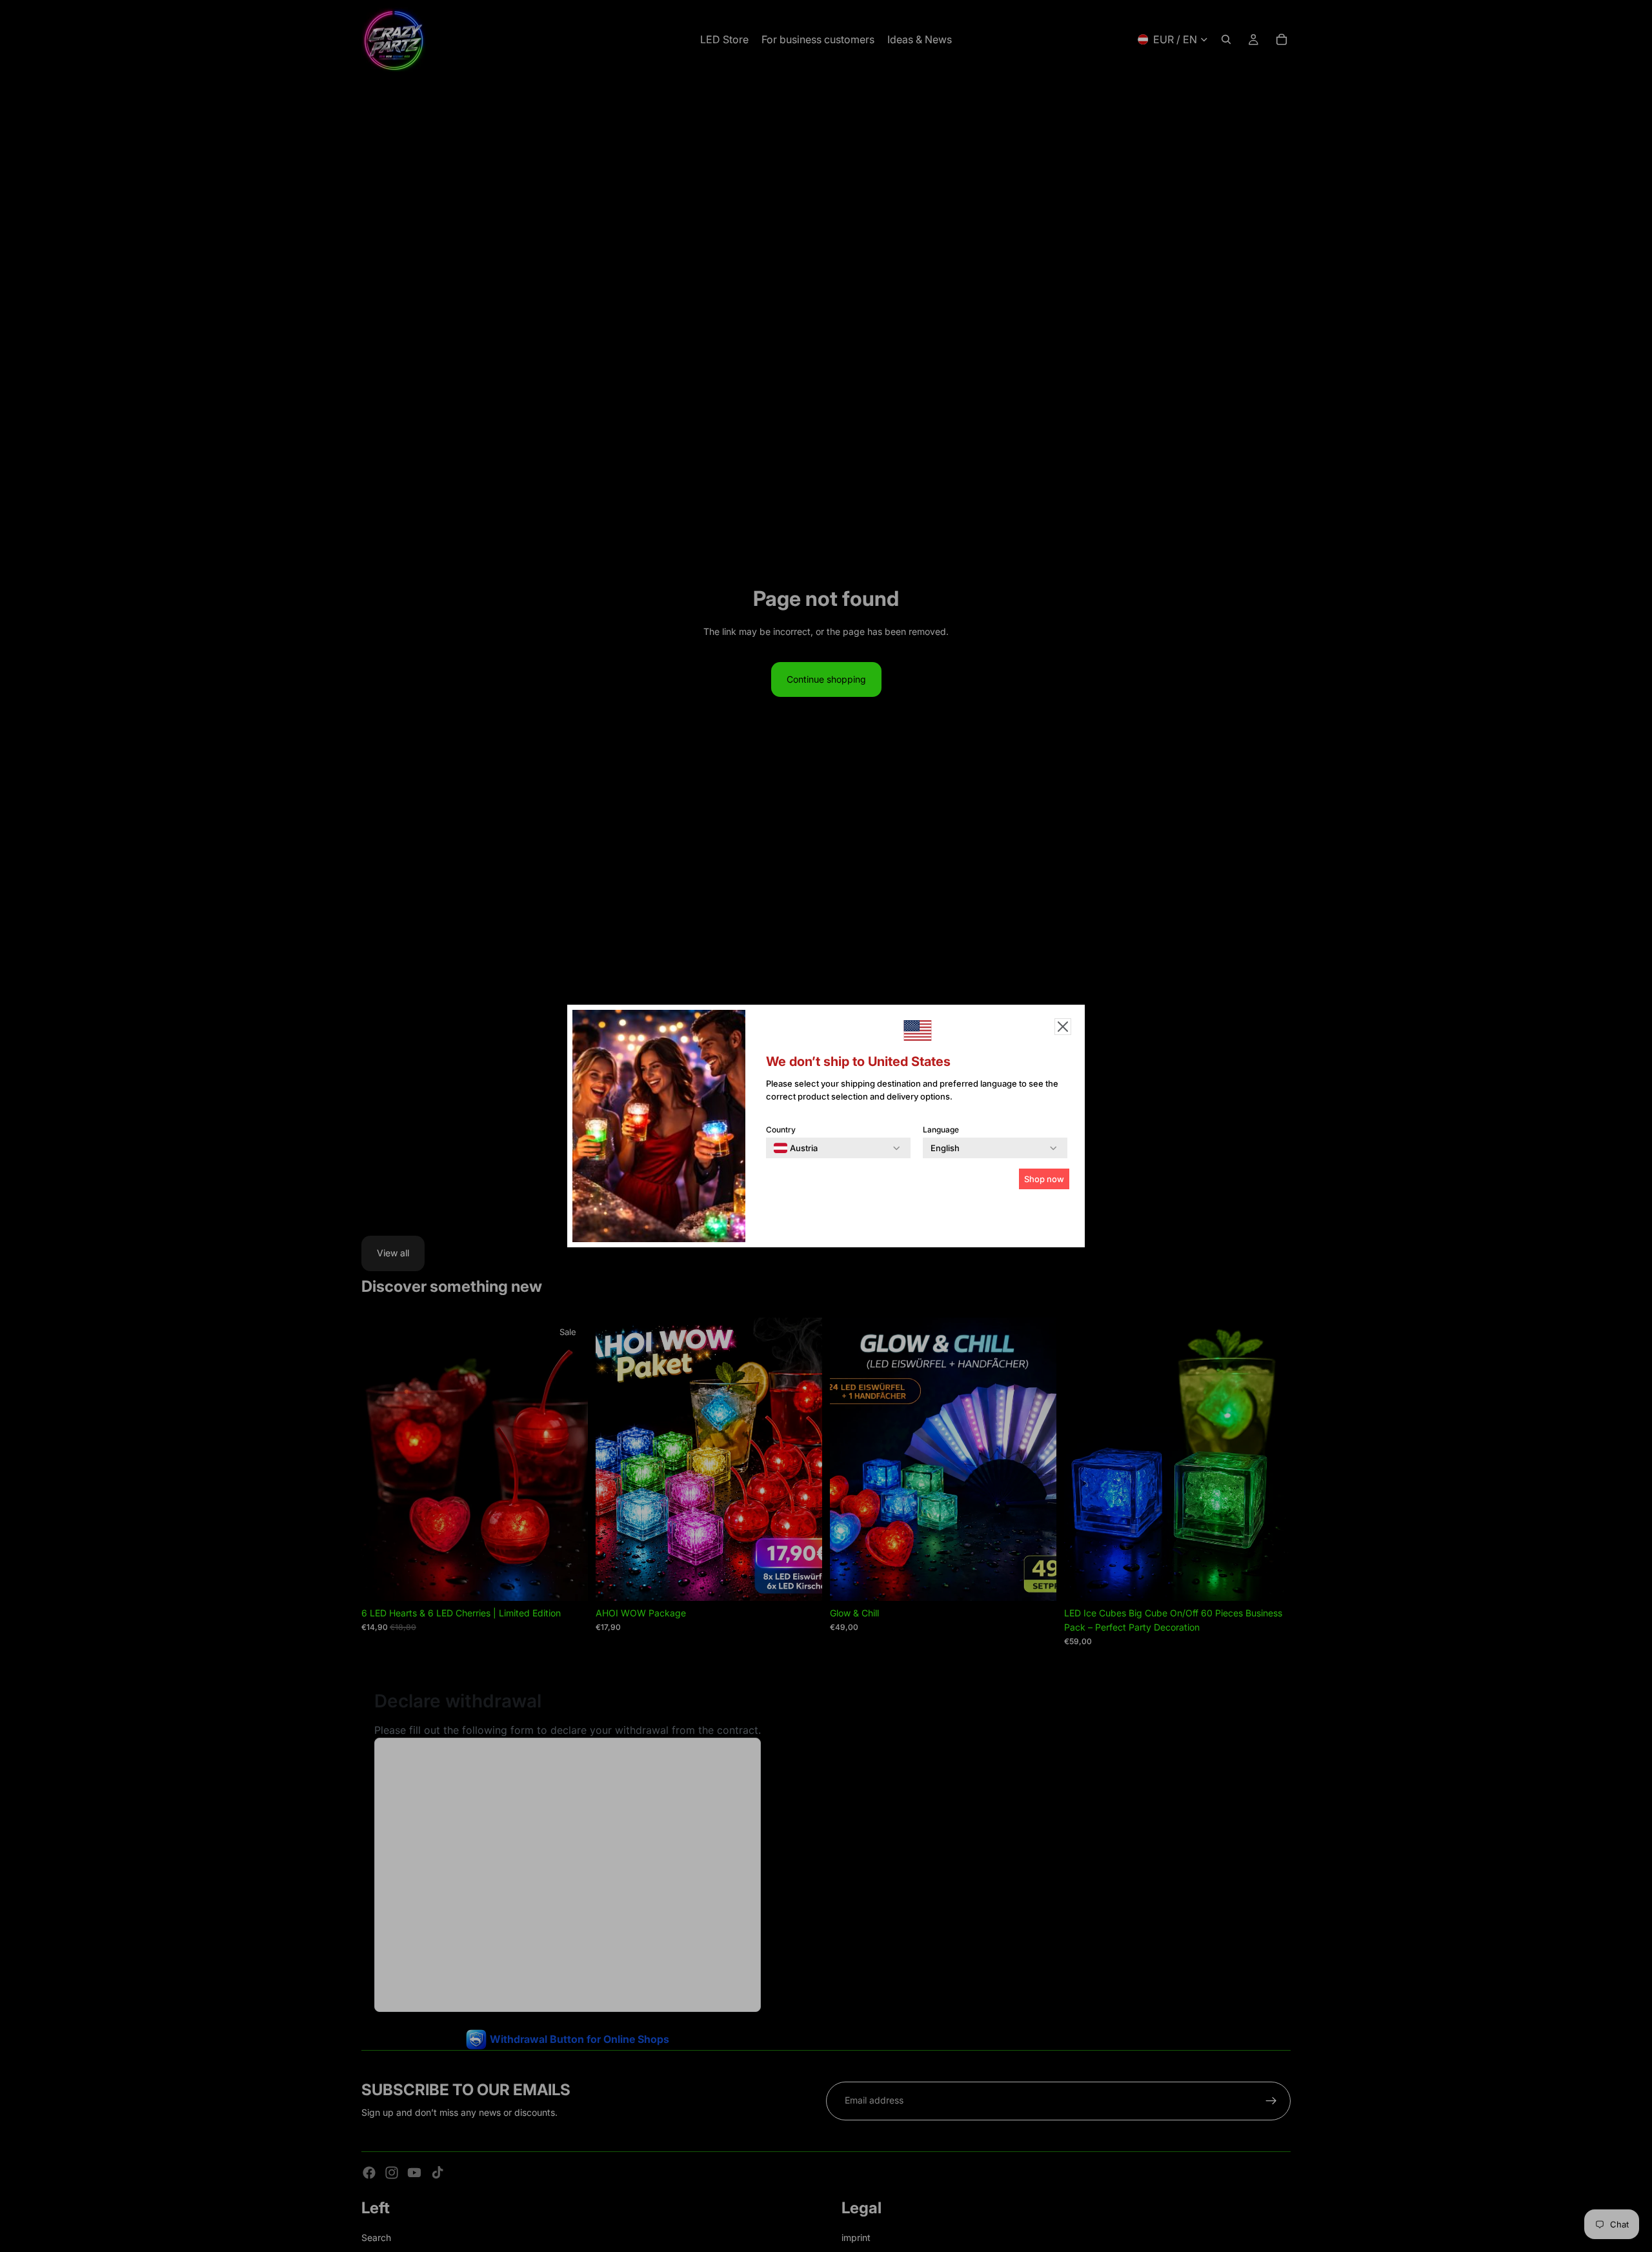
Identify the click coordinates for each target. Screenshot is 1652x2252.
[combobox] (796, 1148)
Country (781, 1130)
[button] (1063, 1027)
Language (941, 1130)
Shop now (1044, 1179)
